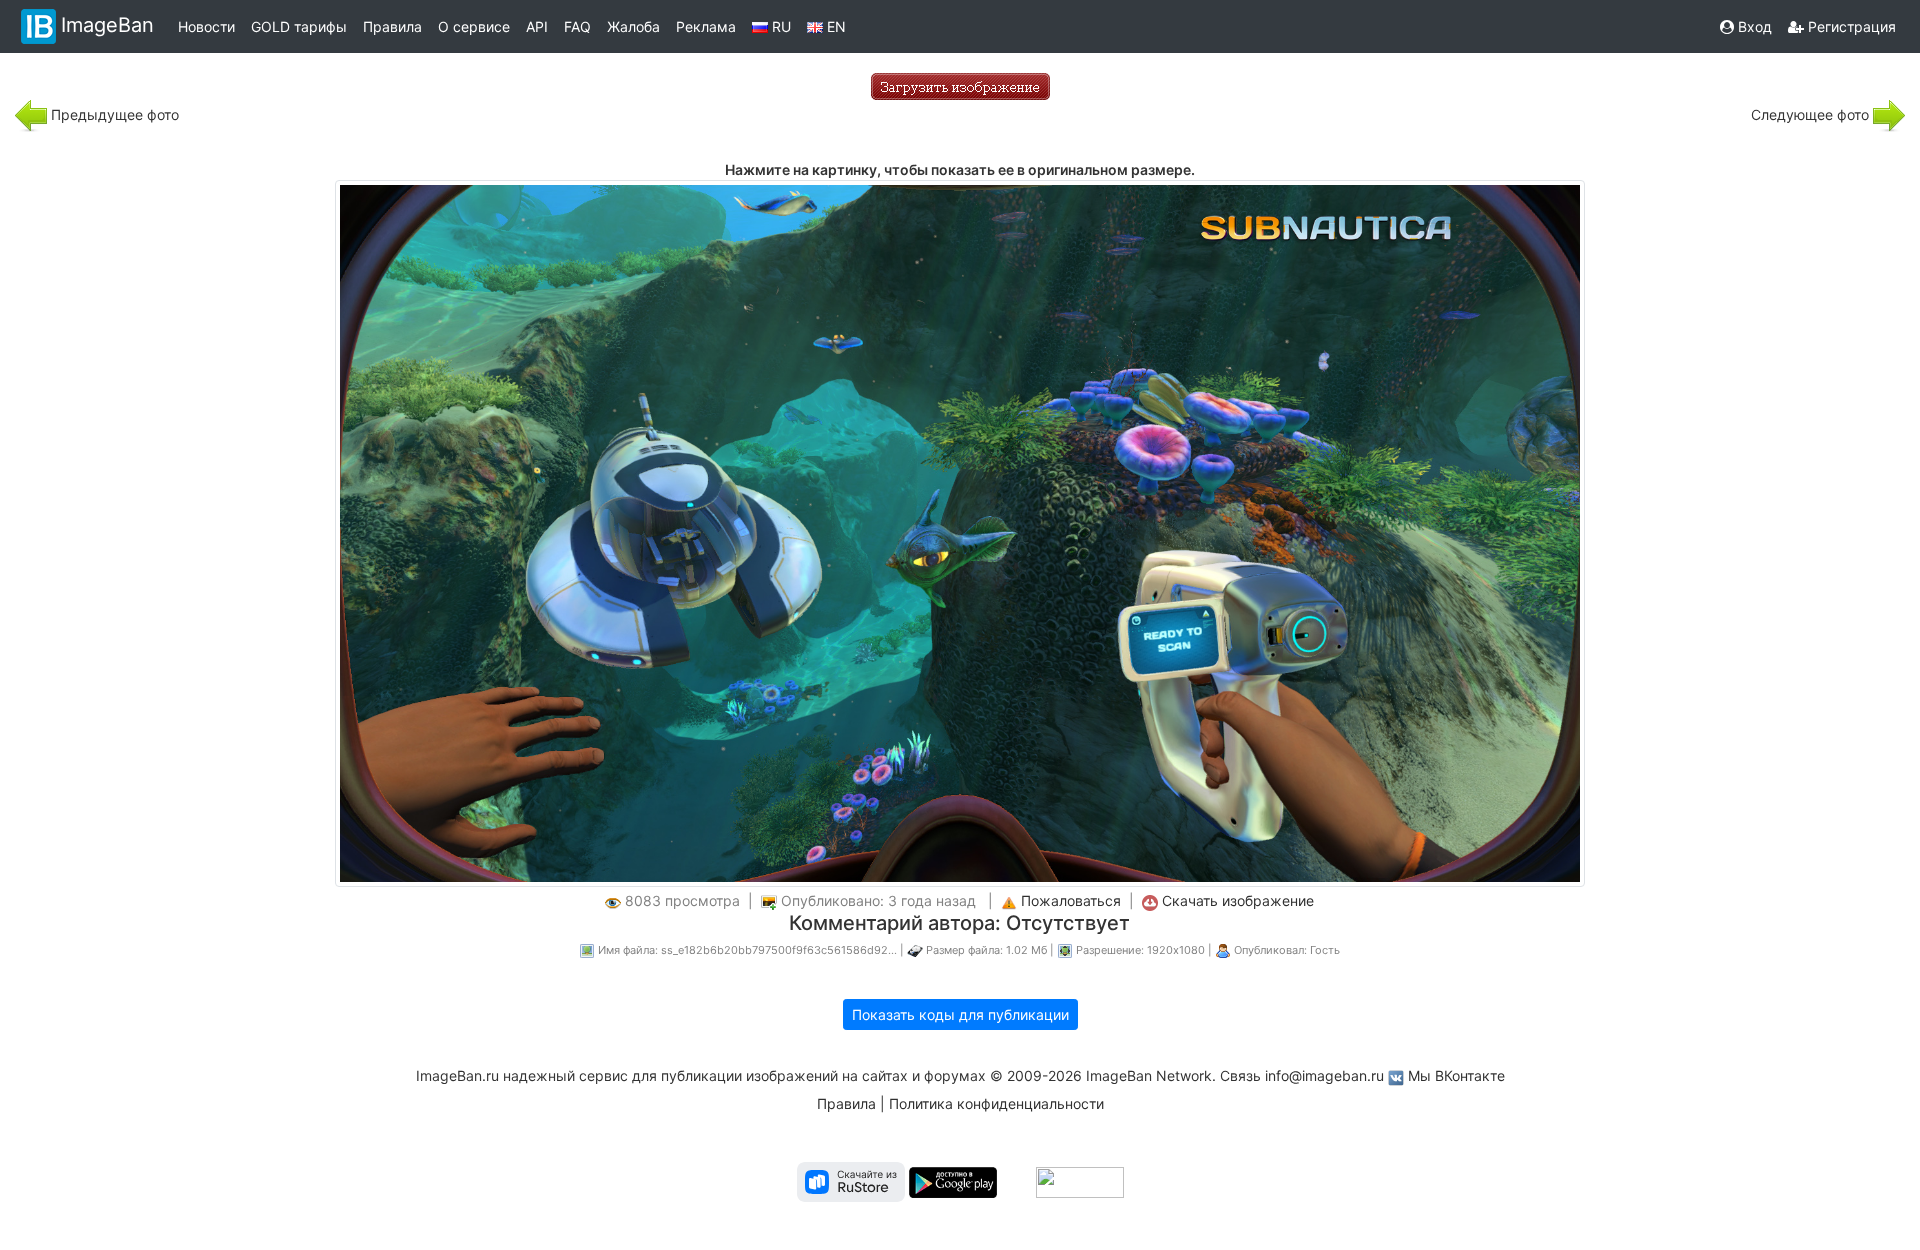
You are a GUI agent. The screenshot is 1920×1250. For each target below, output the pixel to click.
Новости (206, 26)
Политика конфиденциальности (996, 1103)
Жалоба (633, 26)
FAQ (577, 26)
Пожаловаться (1071, 900)
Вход (1753, 26)
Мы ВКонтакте (1456, 1075)
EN (834, 26)
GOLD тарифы (299, 26)
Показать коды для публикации (960, 1014)
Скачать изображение (1238, 900)
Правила (392, 26)
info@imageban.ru (1324, 1075)
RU (779, 26)
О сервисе (474, 26)
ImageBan (107, 25)
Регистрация (1850, 26)
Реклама (706, 26)
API (537, 26)
